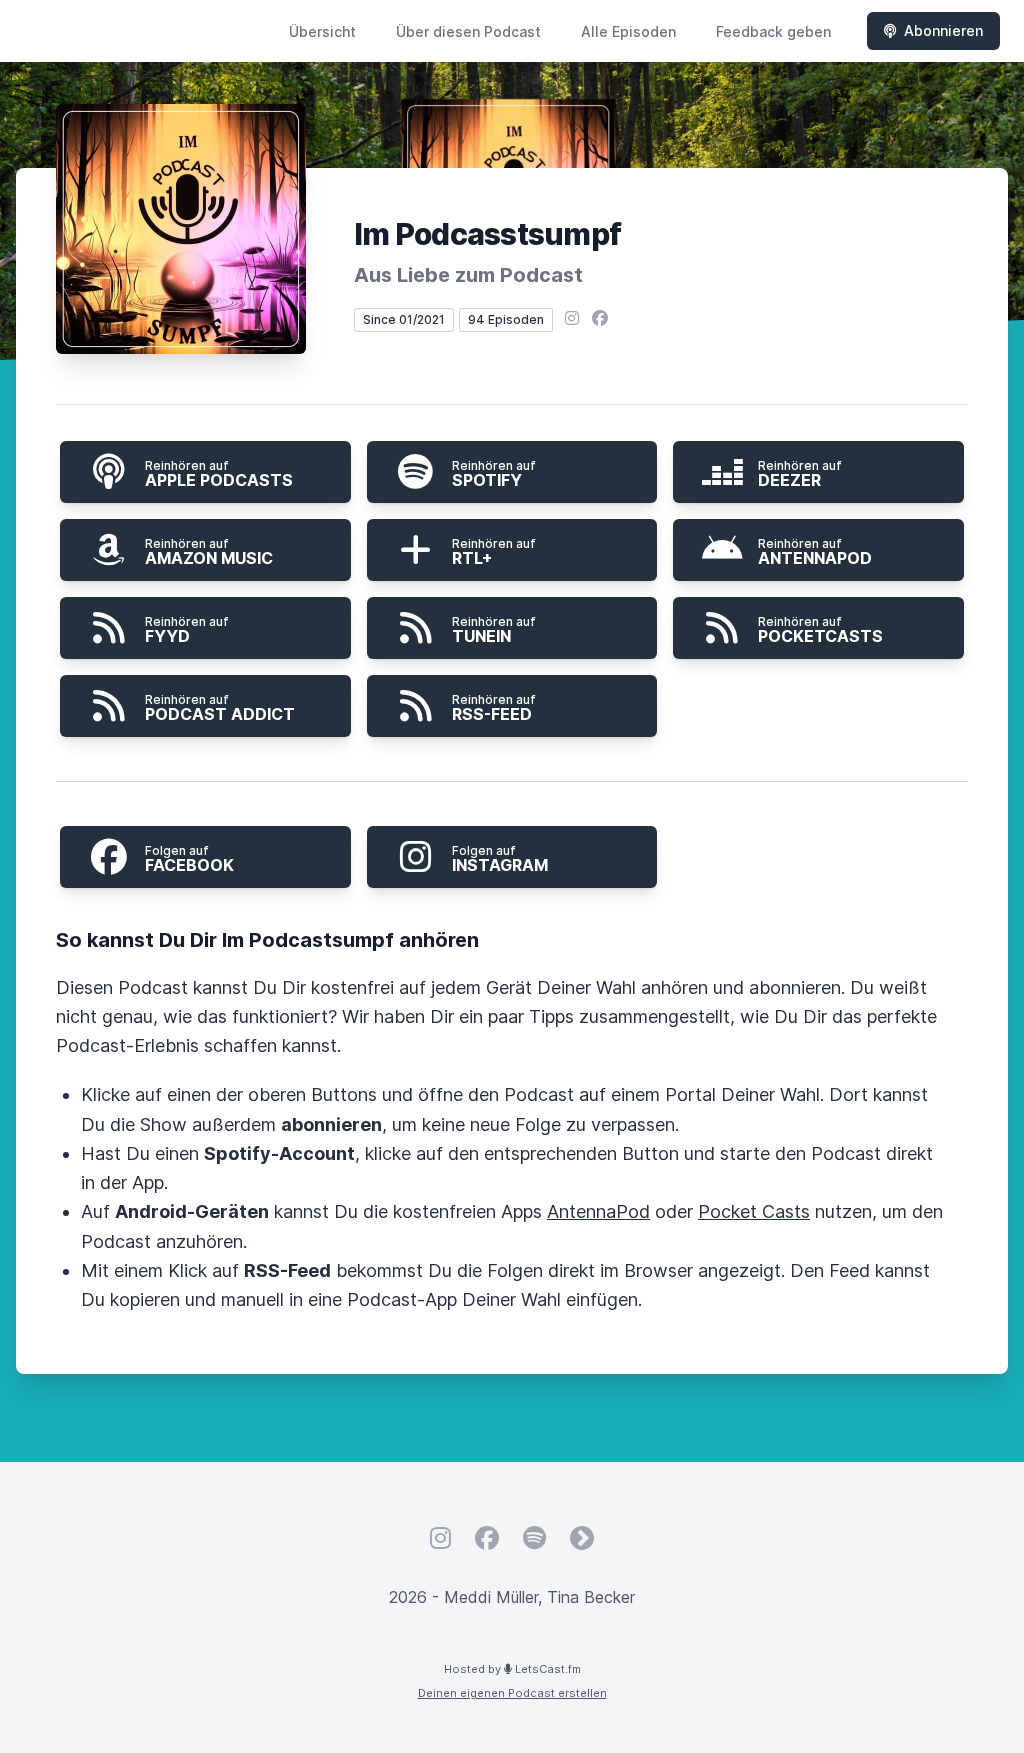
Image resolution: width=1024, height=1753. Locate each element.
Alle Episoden (628, 31)
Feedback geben (773, 31)
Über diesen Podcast (468, 31)
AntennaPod (598, 1211)
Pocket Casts (754, 1211)
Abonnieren (943, 30)
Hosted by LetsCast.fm (512, 1669)
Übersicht (322, 31)
